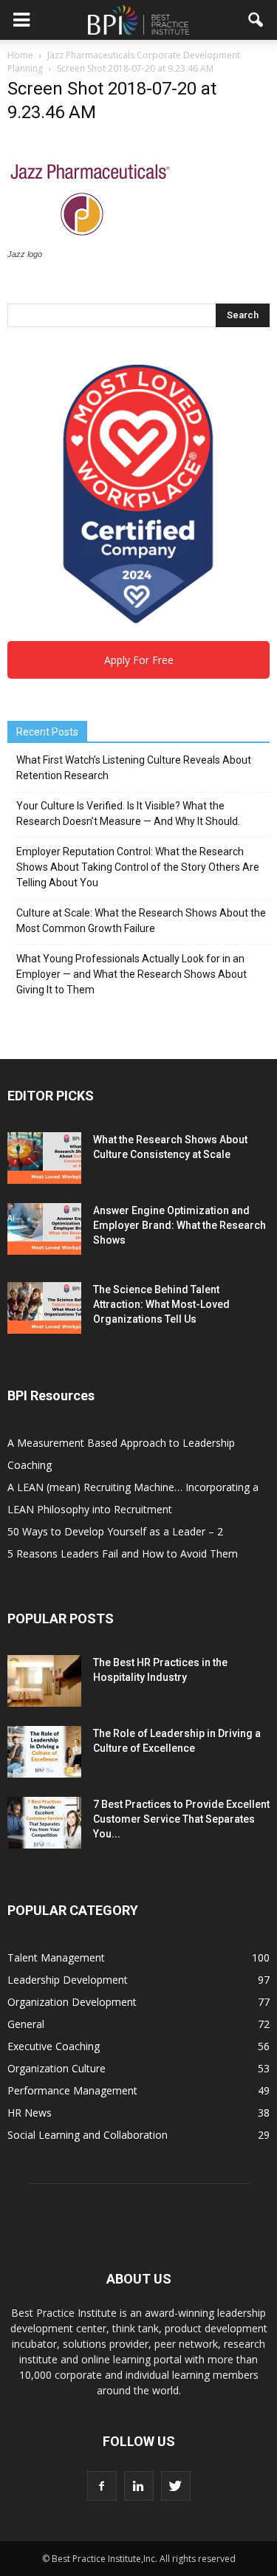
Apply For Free (139, 660)
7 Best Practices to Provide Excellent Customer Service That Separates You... (181, 1819)
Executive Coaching (54, 2046)
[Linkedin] (139, 2486)
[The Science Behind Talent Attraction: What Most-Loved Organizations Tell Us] (44, 1308)
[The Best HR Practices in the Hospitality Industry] (44, 1681)
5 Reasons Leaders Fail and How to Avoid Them (123, 1554)
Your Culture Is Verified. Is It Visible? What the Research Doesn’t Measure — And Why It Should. (128, 813)
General (26, 2024)
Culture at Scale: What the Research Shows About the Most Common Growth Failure (141, 921)
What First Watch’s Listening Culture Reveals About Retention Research (134, 768)
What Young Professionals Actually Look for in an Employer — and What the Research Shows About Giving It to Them (131, 974)
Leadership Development (68, 1980)
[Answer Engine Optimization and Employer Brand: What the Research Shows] (44, 1229)
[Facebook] (102, 2486)
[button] (256, 20)
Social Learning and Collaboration (88, 2135)
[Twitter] (176, 2486)
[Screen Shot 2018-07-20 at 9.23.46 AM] (89, 240)
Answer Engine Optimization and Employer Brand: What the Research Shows (179, 1225)
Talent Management (56, 1957)
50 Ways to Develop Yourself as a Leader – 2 (115, 1531)
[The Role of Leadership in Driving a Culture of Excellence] (44, 1752)
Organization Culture (57, 2068)
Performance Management (72, 2090)
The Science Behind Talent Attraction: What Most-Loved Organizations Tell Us (161, 1304)
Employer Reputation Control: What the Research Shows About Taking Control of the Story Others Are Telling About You (138, 867)
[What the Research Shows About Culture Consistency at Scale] (44, 1158)
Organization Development (72, 2002)
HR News (30, 2113)
